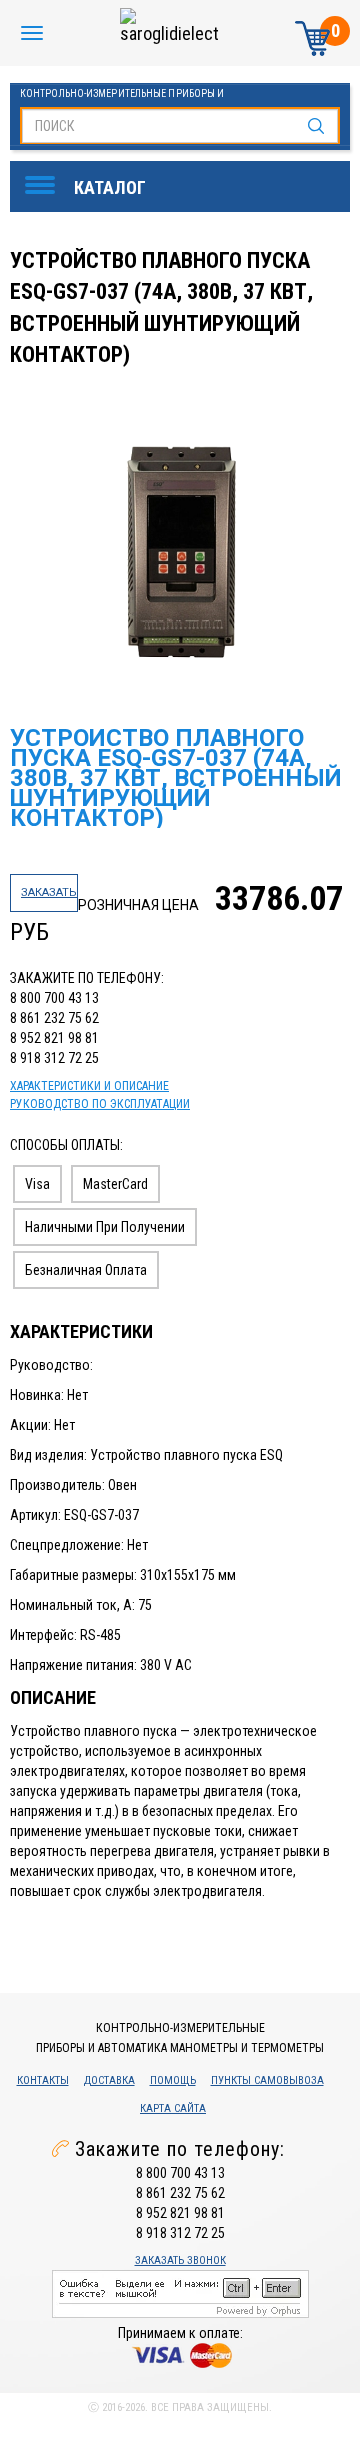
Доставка (109, 2080)
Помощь (173, 2080)
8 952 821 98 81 (54, 1038)
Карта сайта (173, 2108)
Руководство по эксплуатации (100, 1104)
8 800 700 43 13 (54, 998)
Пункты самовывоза (267, 2080)
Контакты (43, 2080)
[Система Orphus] (180, 2293)
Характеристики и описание (89, 1086)
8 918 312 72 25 (54, 1058)
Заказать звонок (180, 2260)
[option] (182, 559)
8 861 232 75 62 (54, 1018)
